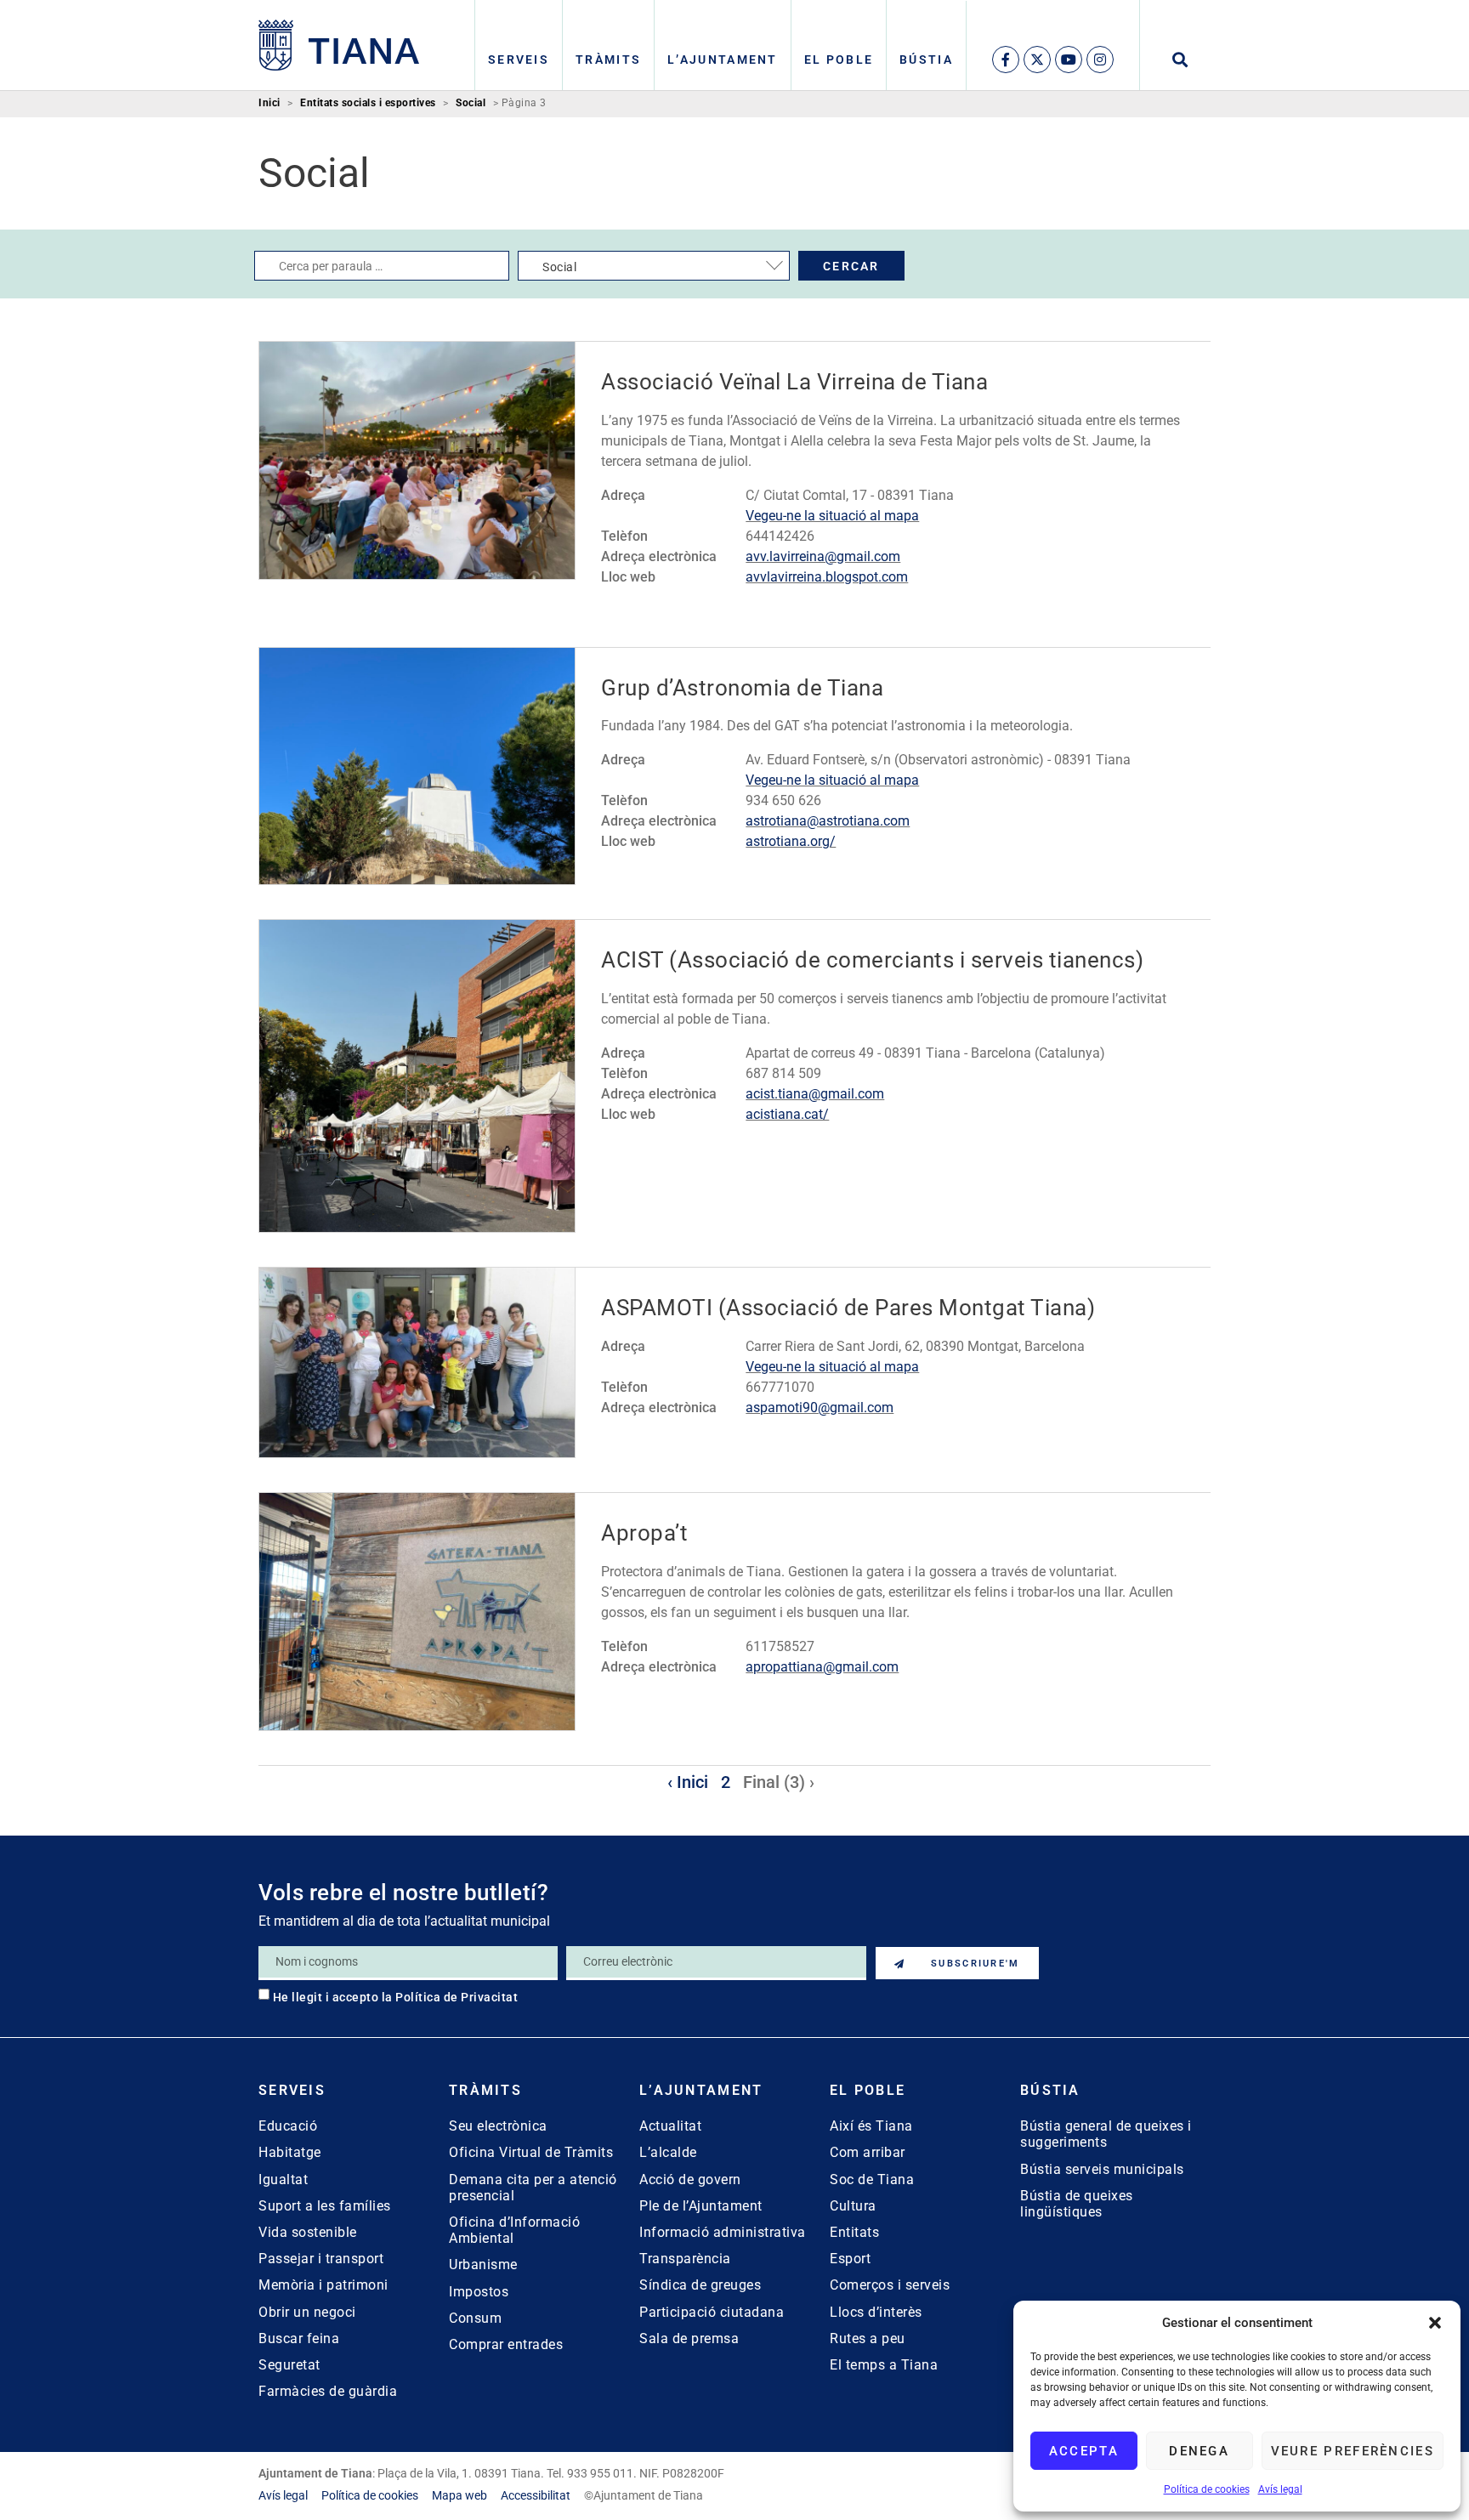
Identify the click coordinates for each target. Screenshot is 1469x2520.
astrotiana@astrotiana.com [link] (828, 821)
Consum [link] (475, 2318)
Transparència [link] (685, 2259)
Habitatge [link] (290, 2152)
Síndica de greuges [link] (700, 2285)
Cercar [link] (851, 266)
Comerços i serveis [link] (890, 2285)
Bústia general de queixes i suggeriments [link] (1106, 2134)
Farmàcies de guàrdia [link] (328, 2391)
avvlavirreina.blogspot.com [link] (827, 577)
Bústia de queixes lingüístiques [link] (1077, 2204)
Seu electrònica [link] (498, 2126)
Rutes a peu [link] (868, 2338)
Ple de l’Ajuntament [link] (701, 2206)
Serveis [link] (519, 60)
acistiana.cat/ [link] (787, 1114)
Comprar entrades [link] (506, 2344)
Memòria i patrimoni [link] (323, 2285)
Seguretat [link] (289, 2365)
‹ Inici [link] (688, 1782)
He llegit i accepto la (396, 1997)
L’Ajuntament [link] (723, 60)
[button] (1435, 2323)
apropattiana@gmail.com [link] (822, 1667)
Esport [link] (850, 2259)
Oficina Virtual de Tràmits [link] (531, 2152)
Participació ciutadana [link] (712, 2312)
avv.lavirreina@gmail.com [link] (823, 556)
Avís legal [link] (1280, 2489)
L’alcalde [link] (668, 2152)
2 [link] (726, 1782)
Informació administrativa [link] (723, 2232)
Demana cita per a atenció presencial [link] (533, 2188)
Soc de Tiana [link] (872, 2179)
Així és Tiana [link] (871, 2126)
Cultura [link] (853, 2206)
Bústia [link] (926, 60)
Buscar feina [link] (299, 2338)
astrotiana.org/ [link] (791, 841)
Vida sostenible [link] (308, 2232)
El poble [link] (839, 60)
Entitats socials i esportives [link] (368, 103)
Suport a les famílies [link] (325, 2206)
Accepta (1084, 2451)
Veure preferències (1353, 2451)
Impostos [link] (479, 2292)
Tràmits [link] (608, 60)
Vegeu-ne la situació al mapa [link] (832, 516)
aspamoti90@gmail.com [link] (820, 1408)
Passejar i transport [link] (321, 2259)
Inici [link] (269, 103)
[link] (339, 45)
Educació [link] (288, 2126)
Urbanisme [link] (483, 2265)
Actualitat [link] (670, 2126)
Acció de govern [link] (690, 2179)
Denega (1199, 2451)
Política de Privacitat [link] (457, 1997)
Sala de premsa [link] (689, 2338)
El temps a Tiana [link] (884, 2365)
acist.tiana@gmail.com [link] (815, 1094)
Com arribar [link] (868, 2152)
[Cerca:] (382, 266)
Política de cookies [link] (1207, 2489)
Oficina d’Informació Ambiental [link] (514, 2230)
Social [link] (471, 103)
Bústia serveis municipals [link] (1102, 2169)
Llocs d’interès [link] (876, 2312)
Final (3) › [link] (779, 1782)
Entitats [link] (854, 2232)
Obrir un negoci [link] (307, 2312)
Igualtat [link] (283, 2179)
